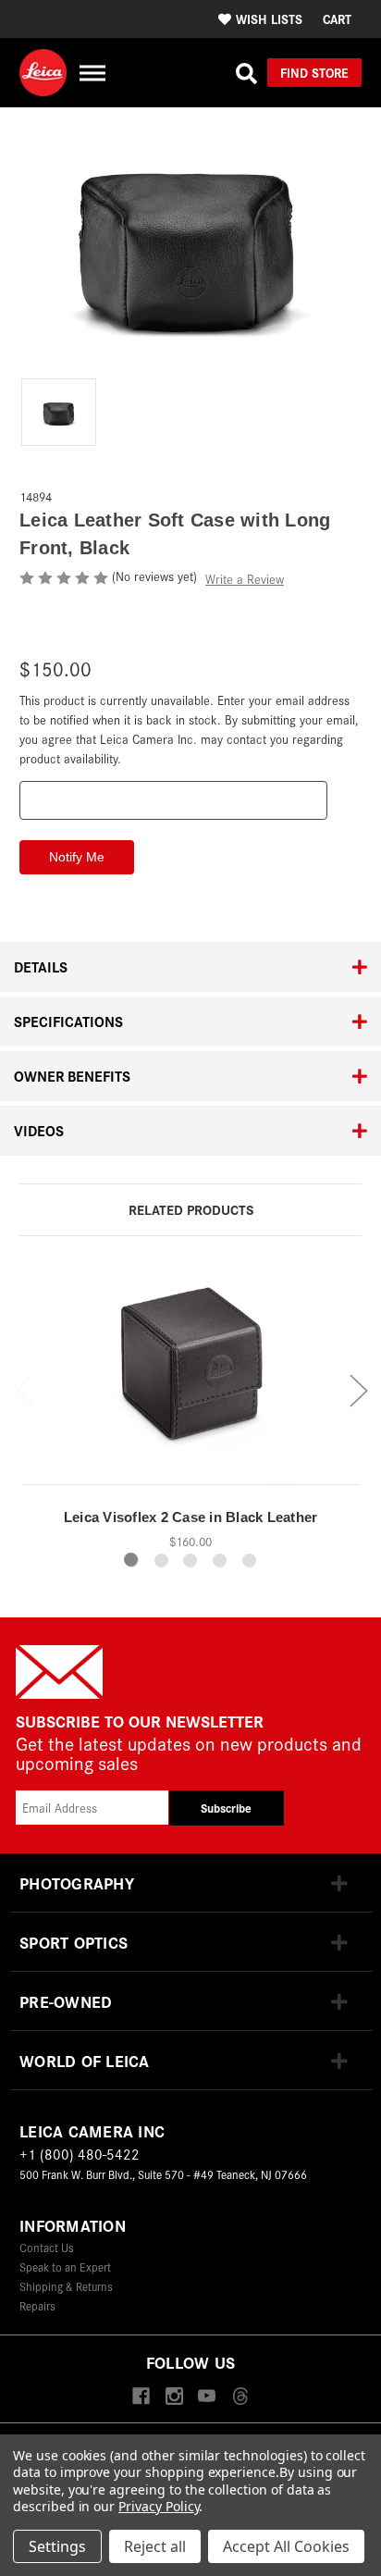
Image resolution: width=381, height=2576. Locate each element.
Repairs (37, 2305)
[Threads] (240, 2397)
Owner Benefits (72, 1076)
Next (358, 1389)
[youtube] (207, 2397)
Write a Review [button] (245, 579)
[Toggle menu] (92, 73)
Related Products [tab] (191, 1209)
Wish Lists (269, 19)
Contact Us (47, 2247)
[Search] (246, 73)
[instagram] (174, 2397)
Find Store (314, 72)
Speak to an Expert (65, 2266)
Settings (57, 2546)
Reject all (155, 2546)
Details (41, 966)
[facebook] (141, 2397)
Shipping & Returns (66, 2286)
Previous (24, 1389)
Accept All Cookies (286, 2546)
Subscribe (226, 1808)
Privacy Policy (159, 2506)
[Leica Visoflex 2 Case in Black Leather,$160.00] (190, 1376)
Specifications (68, 1021)
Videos (39, 1130)
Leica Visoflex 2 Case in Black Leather (191, 1517)
